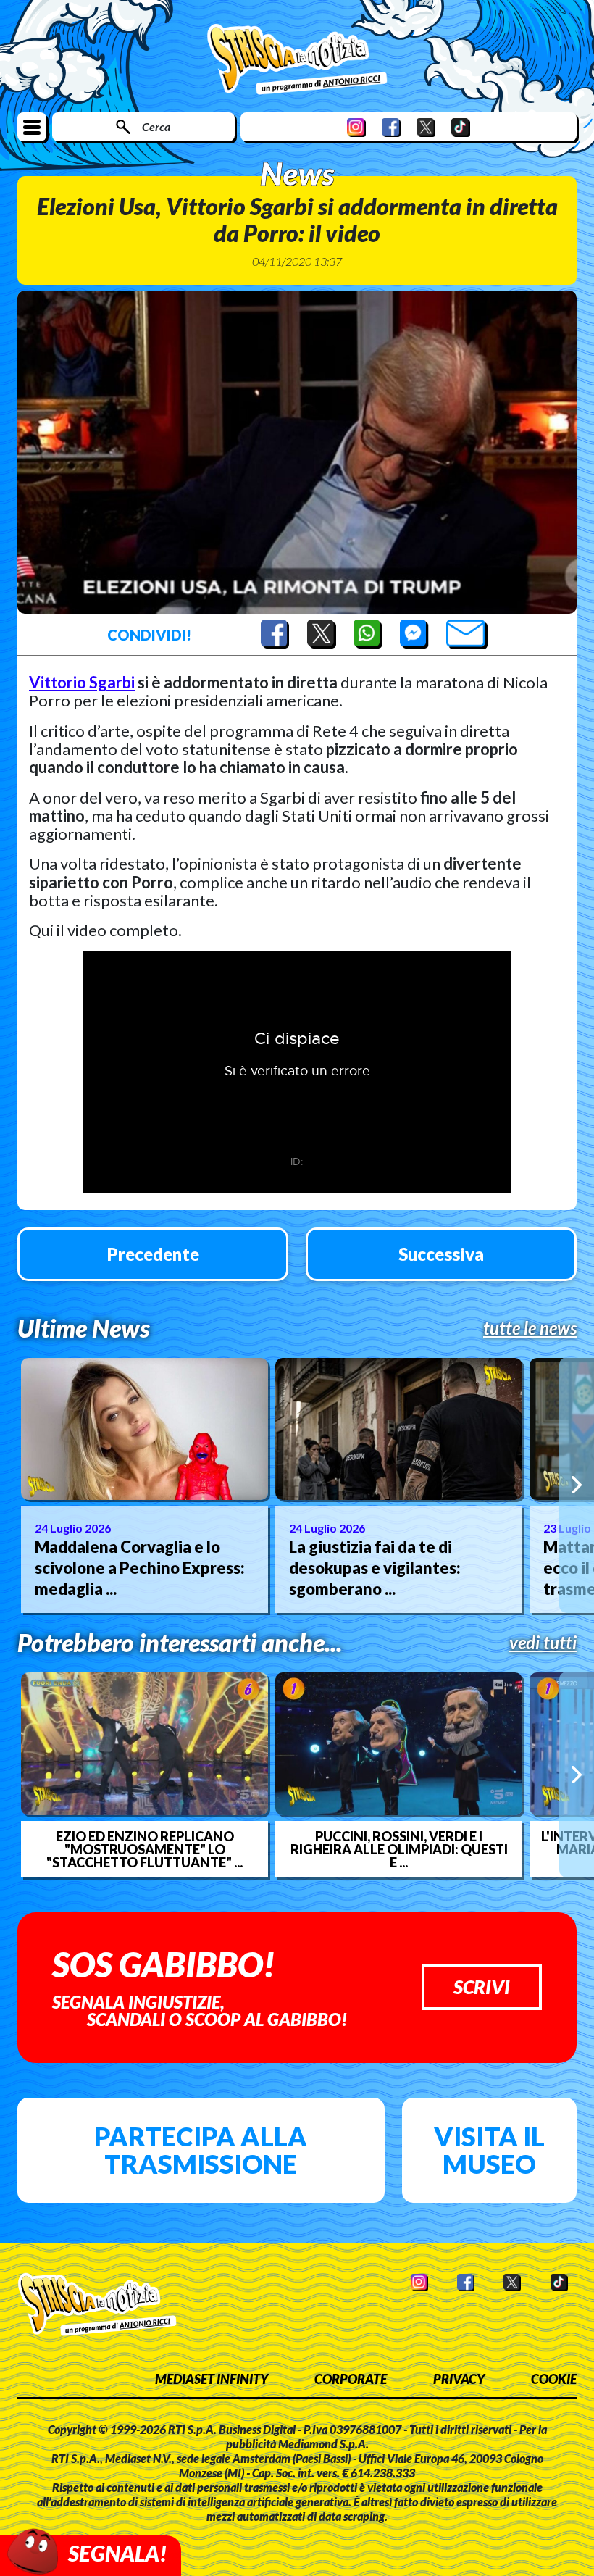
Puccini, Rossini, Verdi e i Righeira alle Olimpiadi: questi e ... (399, 1849)
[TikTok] (461, 127)
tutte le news (530, 1328)
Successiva (441, 1254)
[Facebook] (391, 127)
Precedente (153, 1254)
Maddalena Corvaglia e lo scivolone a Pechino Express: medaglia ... (140, 1567)
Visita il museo (489, 2150)
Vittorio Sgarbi (82, 682)
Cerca (156, 126)
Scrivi (482, 1987)
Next (577, 1485)
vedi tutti (543, 1643)
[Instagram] (356, 127)
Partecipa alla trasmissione (201, 2150)
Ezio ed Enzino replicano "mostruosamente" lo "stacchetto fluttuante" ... (145, 1849)
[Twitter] (426, 127)
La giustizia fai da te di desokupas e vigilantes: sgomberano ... (375, 1567)
